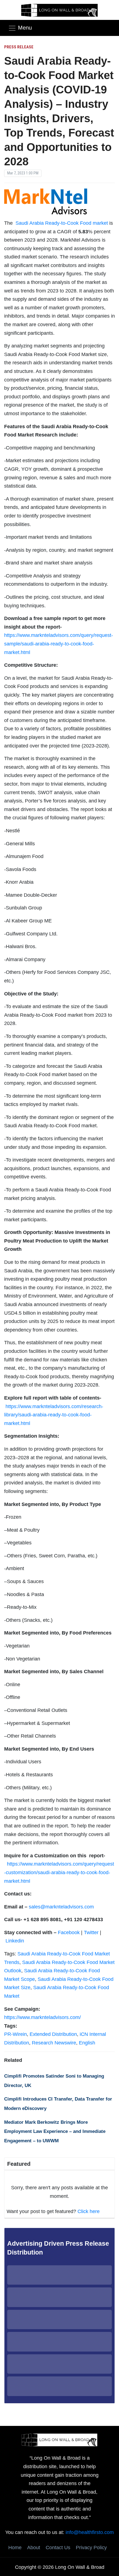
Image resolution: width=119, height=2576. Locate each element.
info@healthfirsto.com (90, 2532)
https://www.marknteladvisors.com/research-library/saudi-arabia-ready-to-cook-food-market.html (54, 1415)
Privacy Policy (91, 2548)
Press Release (19, 47)
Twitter (91, 1932)
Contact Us (58, 2548)
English (87, 2043)
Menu (25, 28)
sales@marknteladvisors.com (61, 1907)
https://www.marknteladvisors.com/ (42, 2017)
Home (15, 2548)
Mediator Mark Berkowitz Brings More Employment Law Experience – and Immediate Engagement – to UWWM (55, 2132)
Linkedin (15, 1941)
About (34, 2548)
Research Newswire (54, 2043)
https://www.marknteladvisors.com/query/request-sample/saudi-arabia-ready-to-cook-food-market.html (59, 644)
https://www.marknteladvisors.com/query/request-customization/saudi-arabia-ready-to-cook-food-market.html (59, 1872)
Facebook (69, 1932)
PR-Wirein (15, 2034)
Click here (89, 2211)
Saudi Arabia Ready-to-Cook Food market (62, 223)
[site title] (59, 2439)
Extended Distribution (53, 2034)
